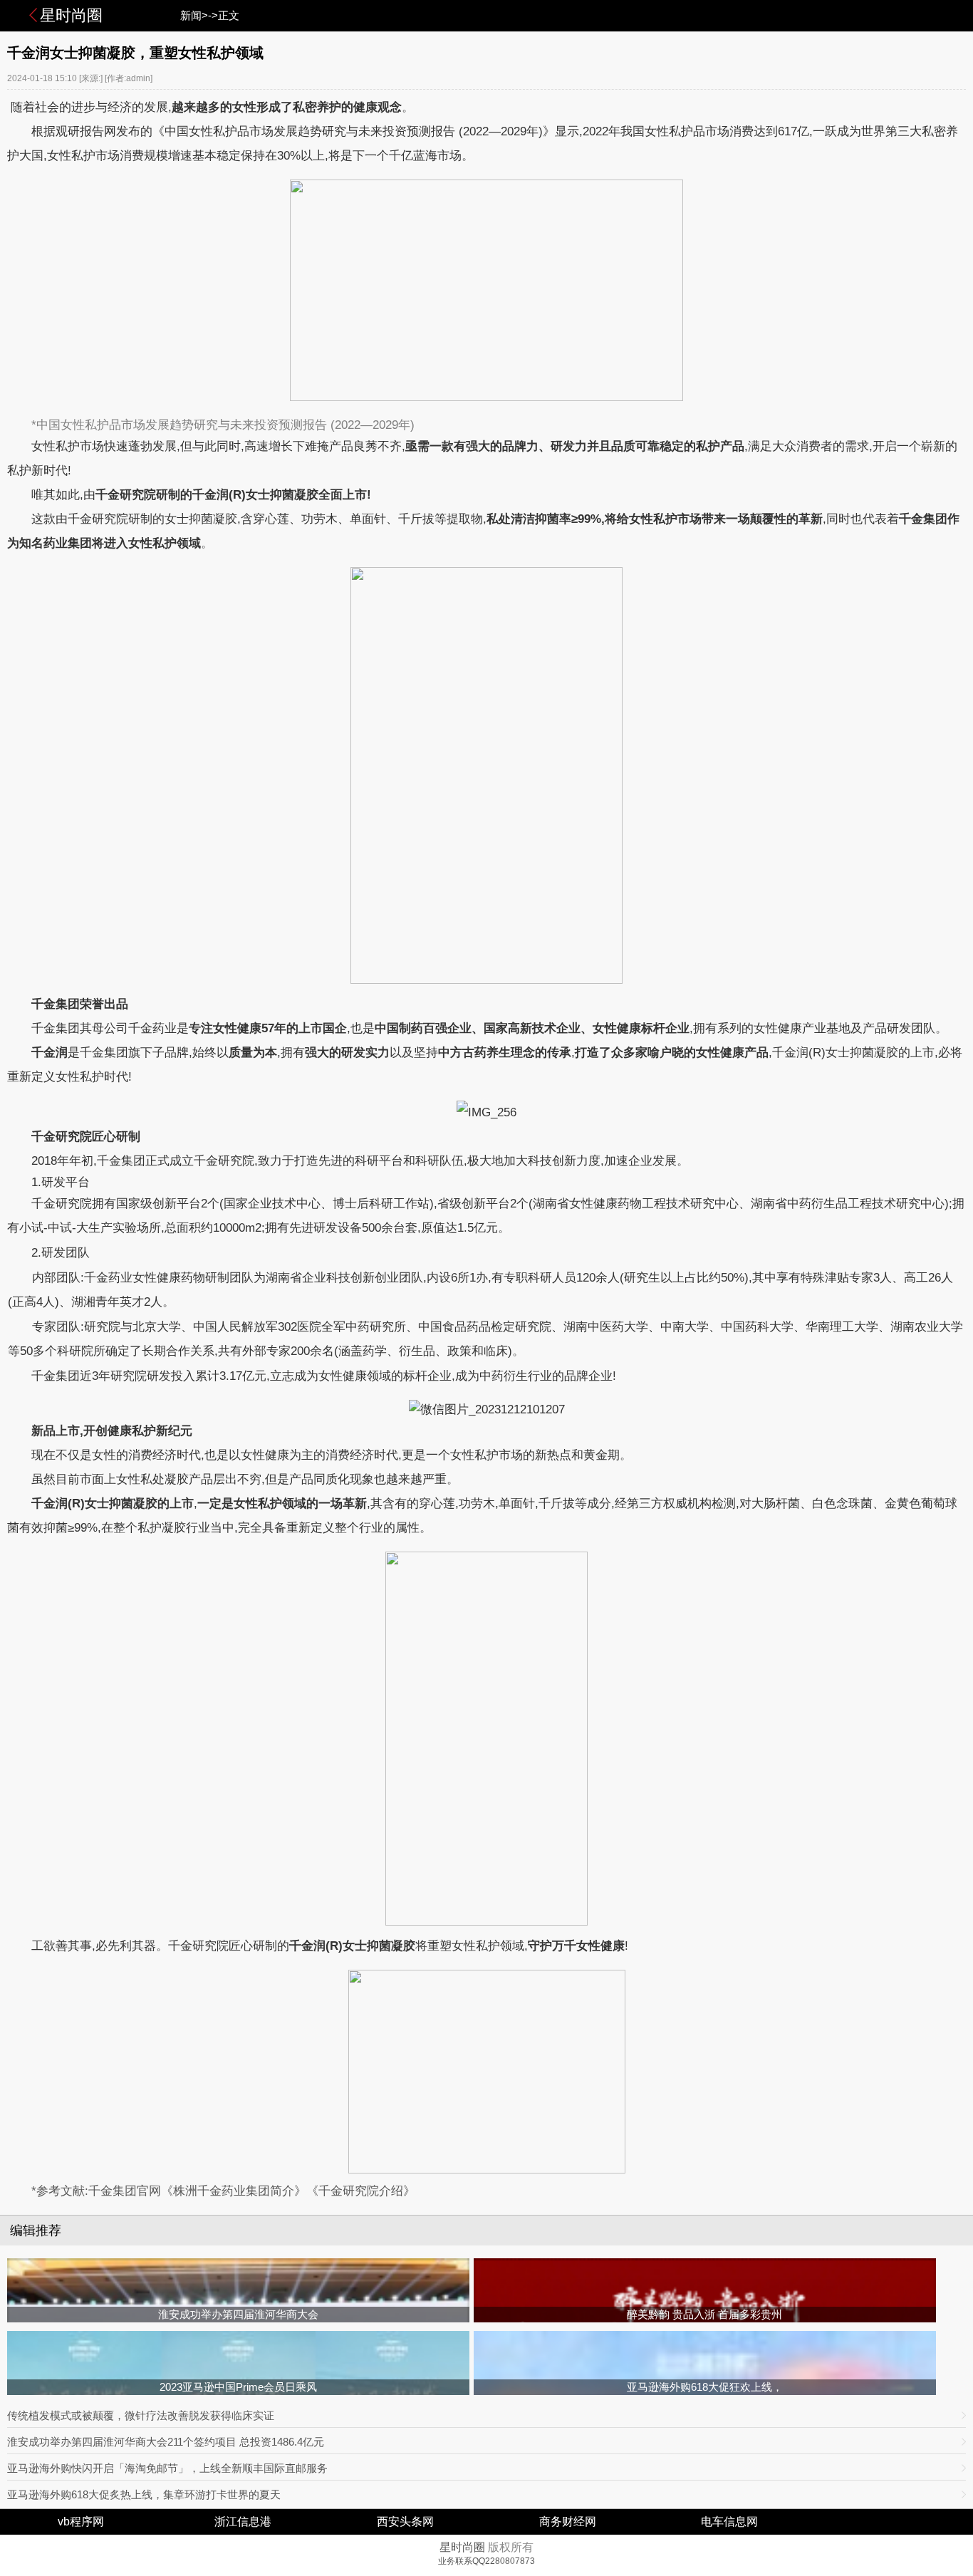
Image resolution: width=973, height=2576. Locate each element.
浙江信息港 (243, 2522)
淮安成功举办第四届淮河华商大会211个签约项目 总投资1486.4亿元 (166, 2442)
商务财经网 (568, 2522)
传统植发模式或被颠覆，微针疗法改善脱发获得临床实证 (141, 2415)
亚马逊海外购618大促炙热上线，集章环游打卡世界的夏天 (144, 2494)
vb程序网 (81, 2522)
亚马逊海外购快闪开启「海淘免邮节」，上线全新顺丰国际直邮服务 (167, 2468)
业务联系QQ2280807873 (486, 2561)
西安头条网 (405, 2522)
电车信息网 (729, 2522)
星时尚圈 (71, 15)
